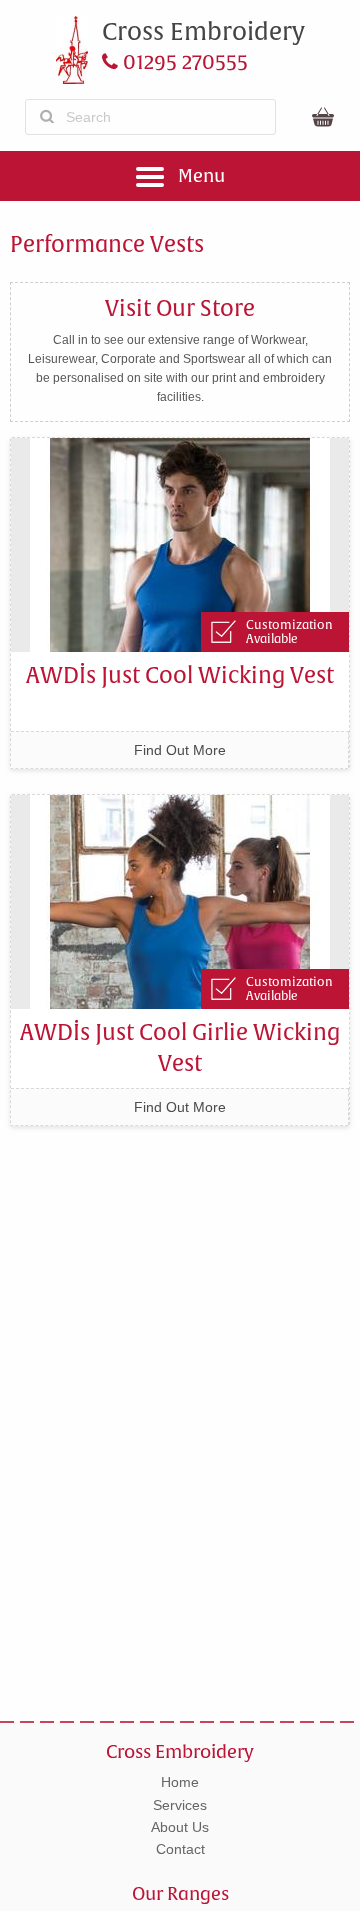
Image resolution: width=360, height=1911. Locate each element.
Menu (199, 175)
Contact (180, 1849)
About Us (180, 1827)
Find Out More (180, 750)
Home (180, 1782)
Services (180, 1805)
